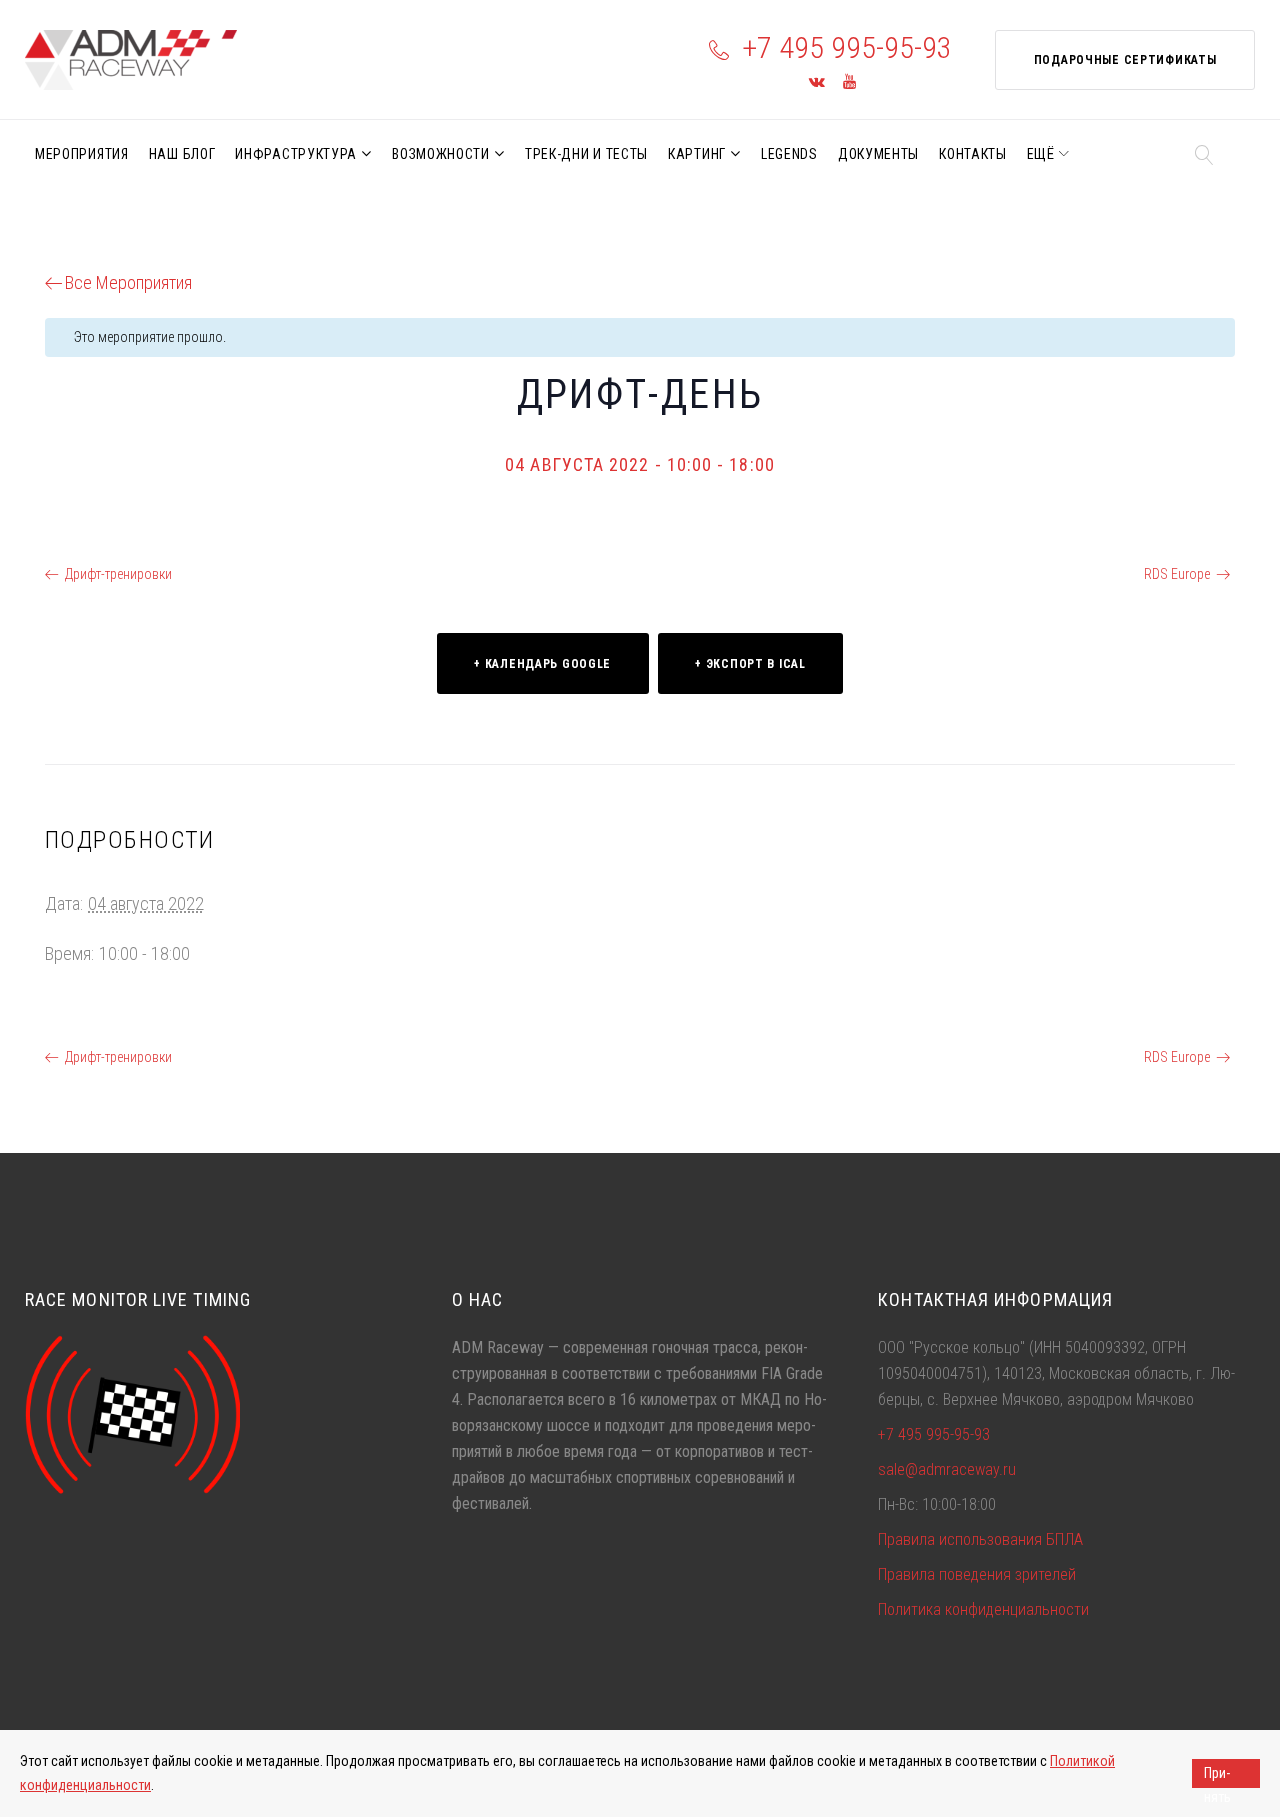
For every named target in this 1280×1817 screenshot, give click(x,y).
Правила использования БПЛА (980, 1539)
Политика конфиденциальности (983, 1609)
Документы (878, 154)
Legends (789, 154)
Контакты (973, 154)
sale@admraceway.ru (947, 1469)
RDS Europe (1177, 574)
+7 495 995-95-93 (847, 47)
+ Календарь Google (542, 664)
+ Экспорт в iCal (750, 664)
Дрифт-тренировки (118, 574)
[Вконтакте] (817, 82)
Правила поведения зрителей (977, 1574)
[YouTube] (849, 82)
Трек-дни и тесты (586, 154)
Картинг (697, 154)
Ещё (1041, 154)
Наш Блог (182, 154)
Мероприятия (82, 154)
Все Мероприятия (128, 282)
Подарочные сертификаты (1125, 60)
